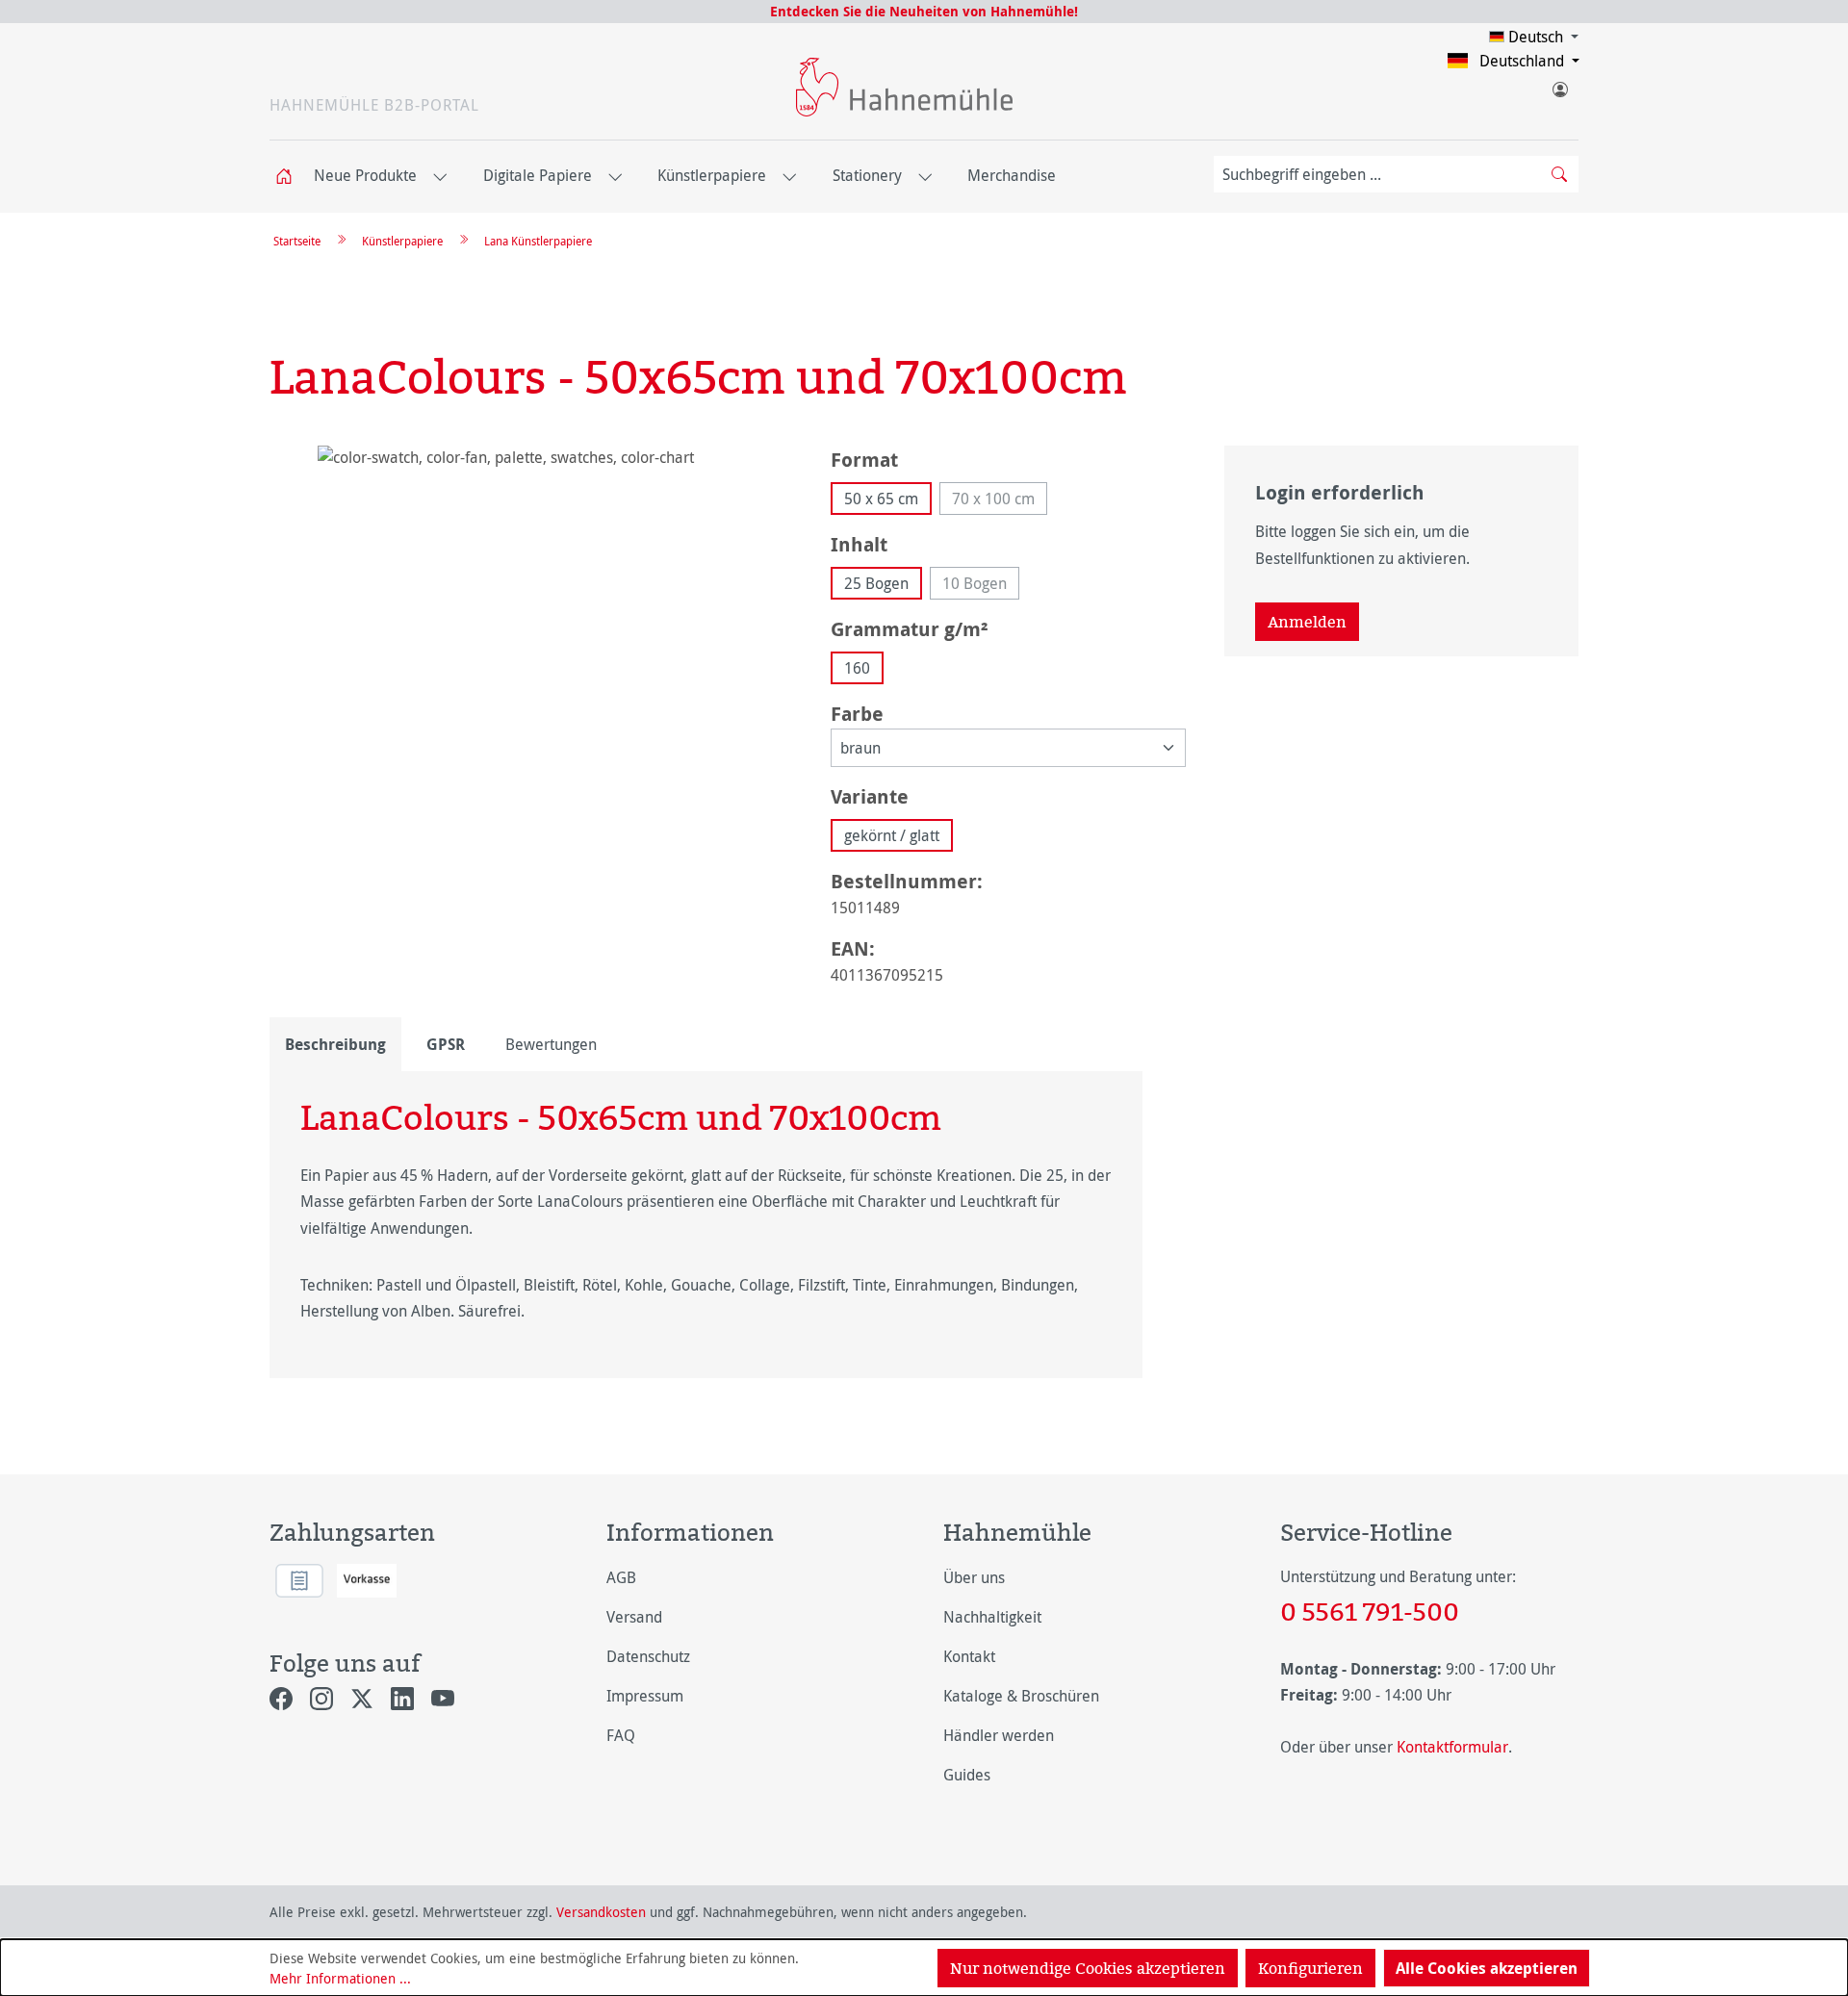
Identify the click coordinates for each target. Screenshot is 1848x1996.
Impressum (645, 1696)
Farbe (857, 713)
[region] (531, 653)
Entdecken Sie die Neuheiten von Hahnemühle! (924, 11)
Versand (634, 1617)
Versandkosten (601, 1912)
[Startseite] (290, 177)
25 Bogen (876, 583)
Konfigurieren (1310, 1968)
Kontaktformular (1452, 1747)
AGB (621, 1577)
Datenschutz (648, 1656)
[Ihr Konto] (1559, 86)
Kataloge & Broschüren (1021, 1696)
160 (857, 668)
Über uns (974, 1577)
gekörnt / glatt (892, 835)
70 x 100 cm (1000, 501)
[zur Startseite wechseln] (904, 87)
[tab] (335, 1044)
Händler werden (999, 1735)
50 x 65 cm (881, 499)
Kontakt (969, 1656)
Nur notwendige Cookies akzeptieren (1088, 1968)
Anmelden (1307, 622)
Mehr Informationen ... (340, 1978)
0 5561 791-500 (1370, 1611)
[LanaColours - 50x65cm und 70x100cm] (531, 653)
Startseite (297, 241)
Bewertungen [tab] (551, 1044)
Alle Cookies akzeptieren (1487, 1968)
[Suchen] (1559, 174)
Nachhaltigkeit (992, 1617)
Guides (967, 1775)
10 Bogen (981, 586)
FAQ (621, 1735)
